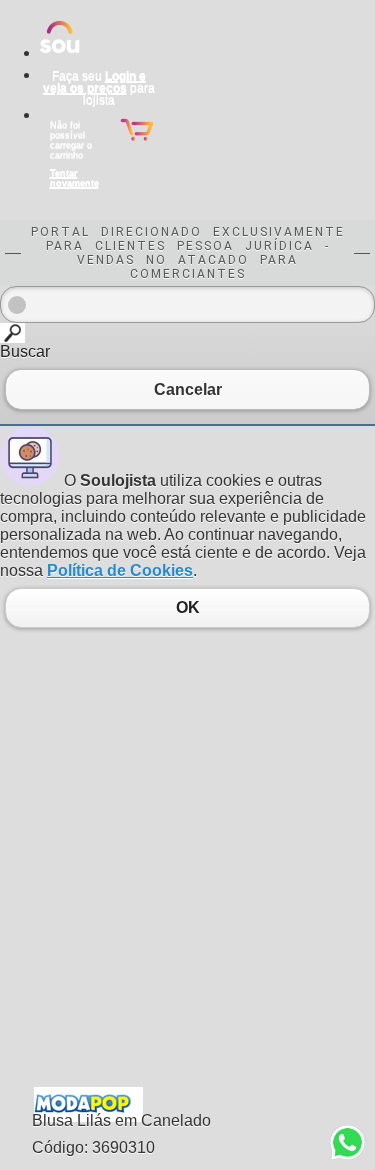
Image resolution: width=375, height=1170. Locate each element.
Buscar (25, 351)
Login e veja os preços (94, 82)
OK (187, 608)
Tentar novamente (74, 178)
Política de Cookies (120, 570)
